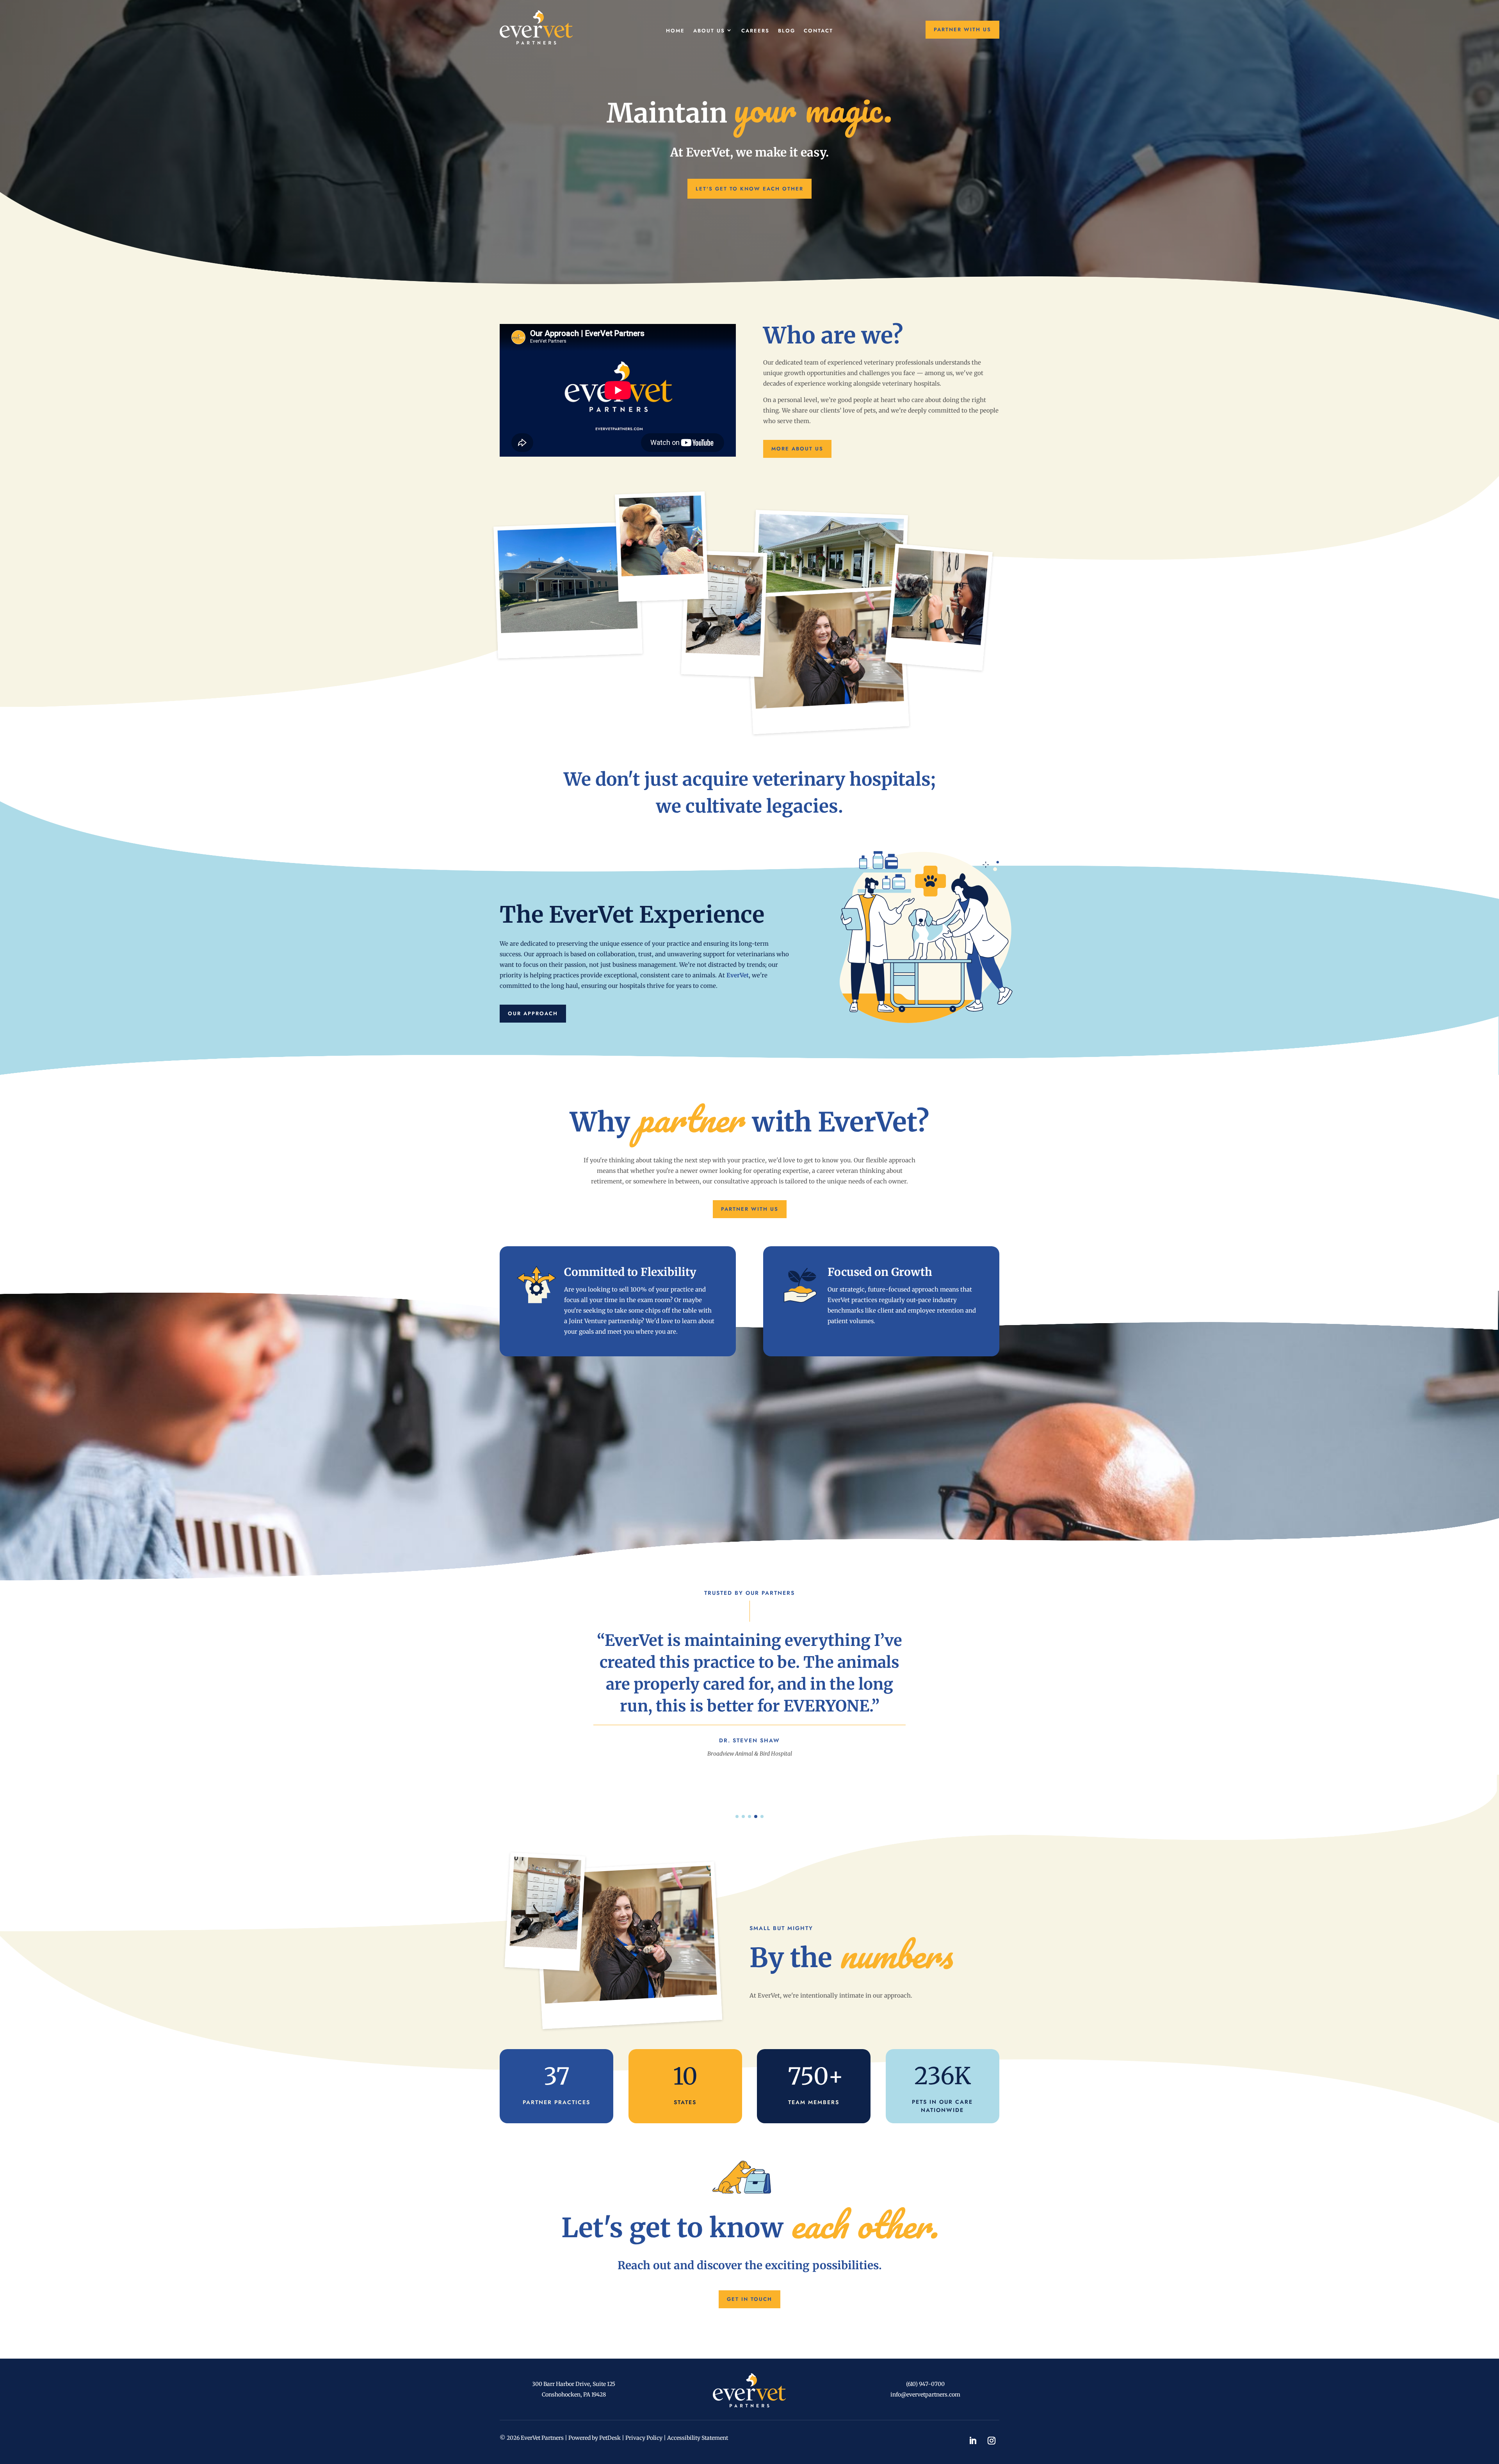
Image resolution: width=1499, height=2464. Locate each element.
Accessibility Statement (698, 2438)
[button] (737, 1816)
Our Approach (533, 1013)
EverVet (738, 975)
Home (675, 31)
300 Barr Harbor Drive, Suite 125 (574, 2384)
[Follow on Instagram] (992, 2441)
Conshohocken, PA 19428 (574, 2395)
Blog (787, 31)
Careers (755, 31)
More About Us (797, 449)
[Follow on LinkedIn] (973, 2441)
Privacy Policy (644, 2438)
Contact (818, 31)
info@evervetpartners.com (925, 2395)
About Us (709, 31)
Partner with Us (962, 29)
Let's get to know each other (749, 189)
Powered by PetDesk (595, 2438)
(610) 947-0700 (925, 2384)
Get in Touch (749, 2299)
